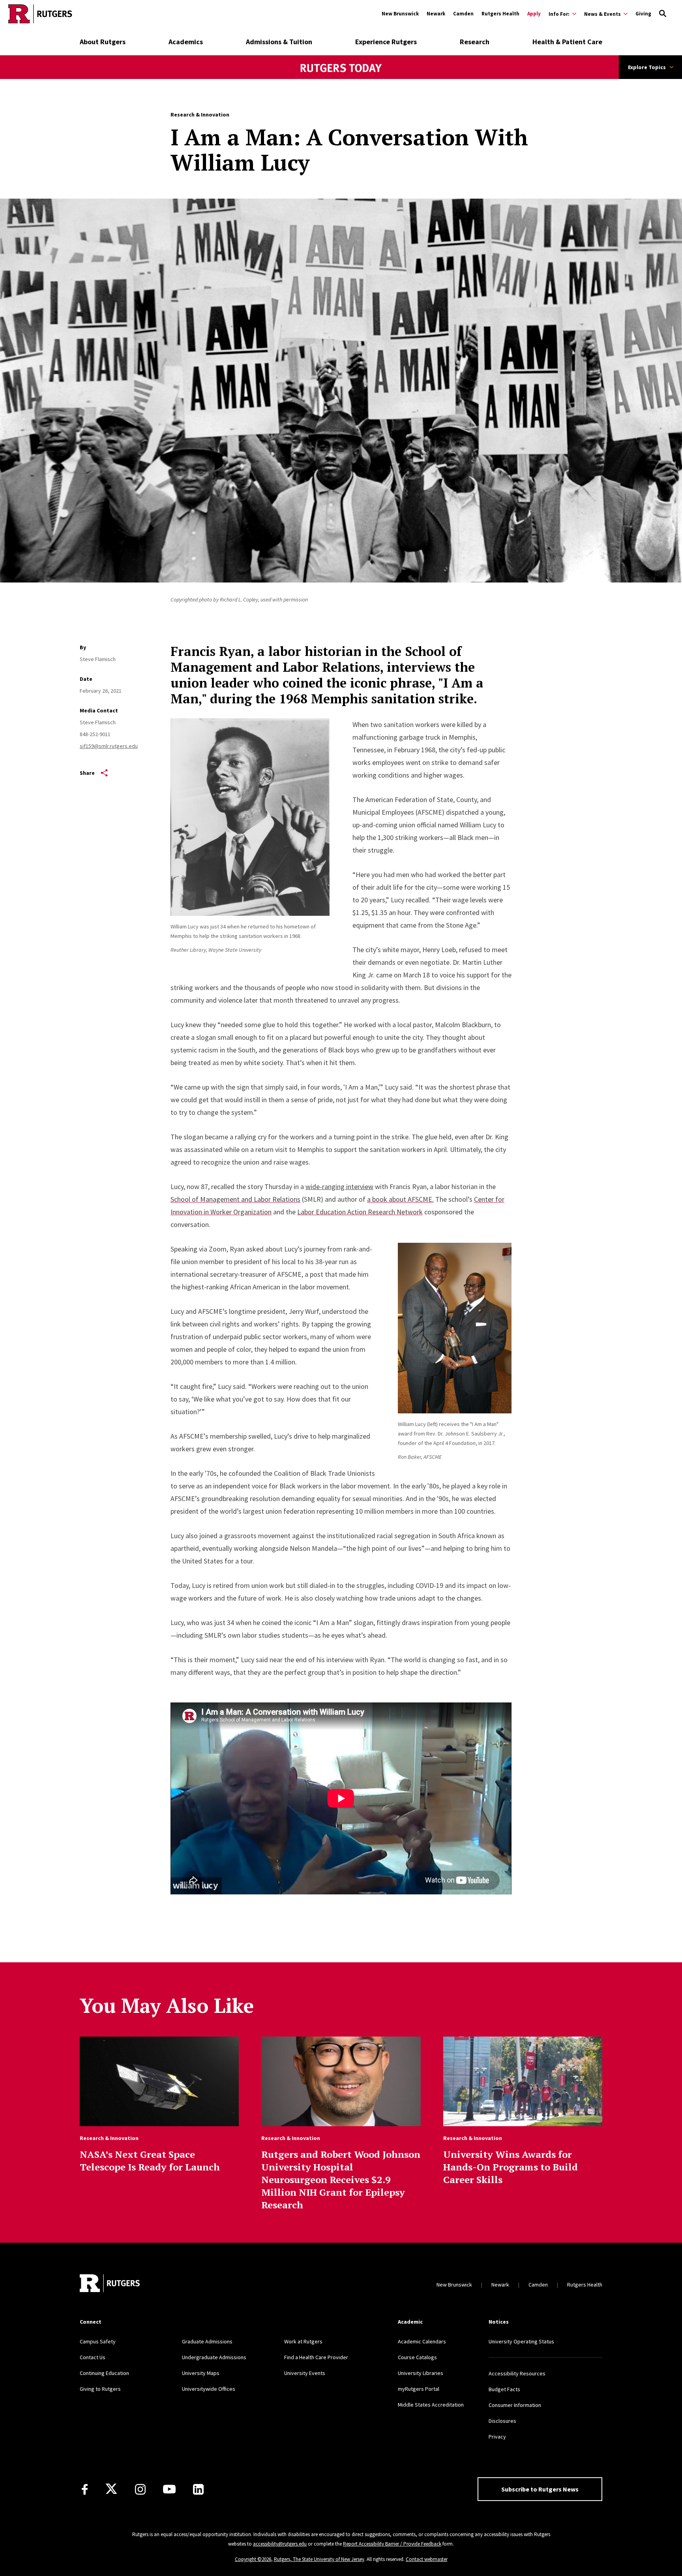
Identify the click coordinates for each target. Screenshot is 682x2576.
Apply (534, 14)
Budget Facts (504, 2389)
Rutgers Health (500, 14)
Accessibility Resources (517, 2373)
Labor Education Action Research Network (360, 1212)
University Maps (201, 2373)
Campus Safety (98, 2341)
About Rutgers (103, 42)
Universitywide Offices (209, 2389)
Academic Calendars (422, 2341)
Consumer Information (515, 2405)
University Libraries (421, 2373)
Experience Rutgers (386, 42)
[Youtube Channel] (169, 2489)
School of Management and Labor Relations (235, 1199)
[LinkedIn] (198, 2489)
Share (87, 773)
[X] (111, 2489)
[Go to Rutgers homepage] (40, 14)
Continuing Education (104, 2373)
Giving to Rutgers (100, 2389)
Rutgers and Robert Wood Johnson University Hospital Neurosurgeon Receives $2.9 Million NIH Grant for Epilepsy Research (341, 2180)
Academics (186, 42)
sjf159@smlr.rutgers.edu (109, 746)
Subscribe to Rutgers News (540, 2489)
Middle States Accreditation (431, 2405)
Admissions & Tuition (279, 42)
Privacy (497, 2437)
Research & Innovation (200, 115)
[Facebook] (85, 2489)
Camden (463, 14)
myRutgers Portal (419, 2389)
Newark (436, 14)
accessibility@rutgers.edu (280, 2544)
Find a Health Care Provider (316, 2357)
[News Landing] (341, 79)
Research (475, 42)
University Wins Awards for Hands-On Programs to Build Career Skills (511, 2167)
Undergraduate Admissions (214, 2357)
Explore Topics (647, 67)
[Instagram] (140, 2489)
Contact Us (93, 2357)
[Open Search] (663, 14)
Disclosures (502, 2421)
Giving (643, 14)
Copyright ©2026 (253, 2559)
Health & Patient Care (567, 42)
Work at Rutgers (303, 2341)
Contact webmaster (427, 2559)
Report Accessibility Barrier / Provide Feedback (392, 2544)
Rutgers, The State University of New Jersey (319, 2559)
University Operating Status (521, 2341)
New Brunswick (400, 14)
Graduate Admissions (207, 2341)
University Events (305, 2373)
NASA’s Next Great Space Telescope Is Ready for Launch (150, 2161)
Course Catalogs (417, 2357)
